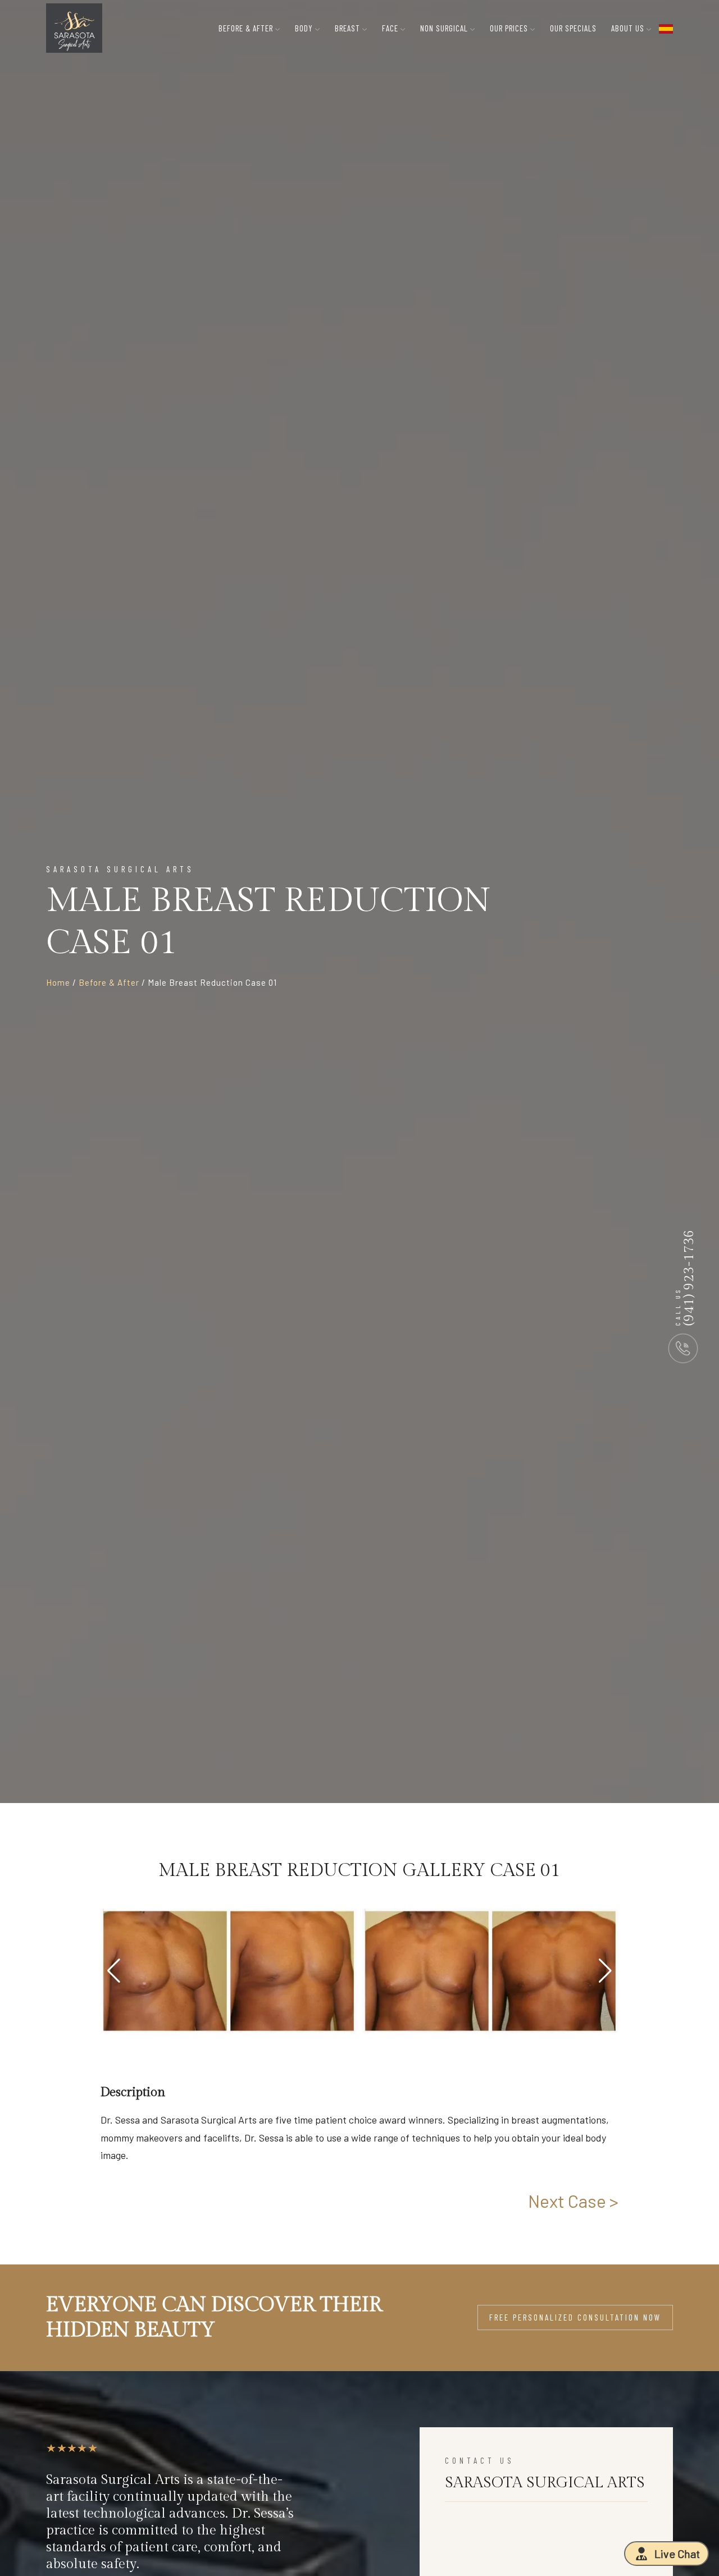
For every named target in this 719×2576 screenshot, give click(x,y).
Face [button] (391, 28)
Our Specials (573, 28)
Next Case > (573, 2200)
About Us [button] (629, 28)
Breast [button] (349, 28)
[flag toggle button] (666, 28)
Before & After (109, 982)
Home (58, 982)
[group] (229, 1971)
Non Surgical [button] (445, 28)
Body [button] (305, 28)
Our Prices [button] (510, 28)
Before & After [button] (247, 28)
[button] (605, 1971)
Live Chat (677, 2554)
